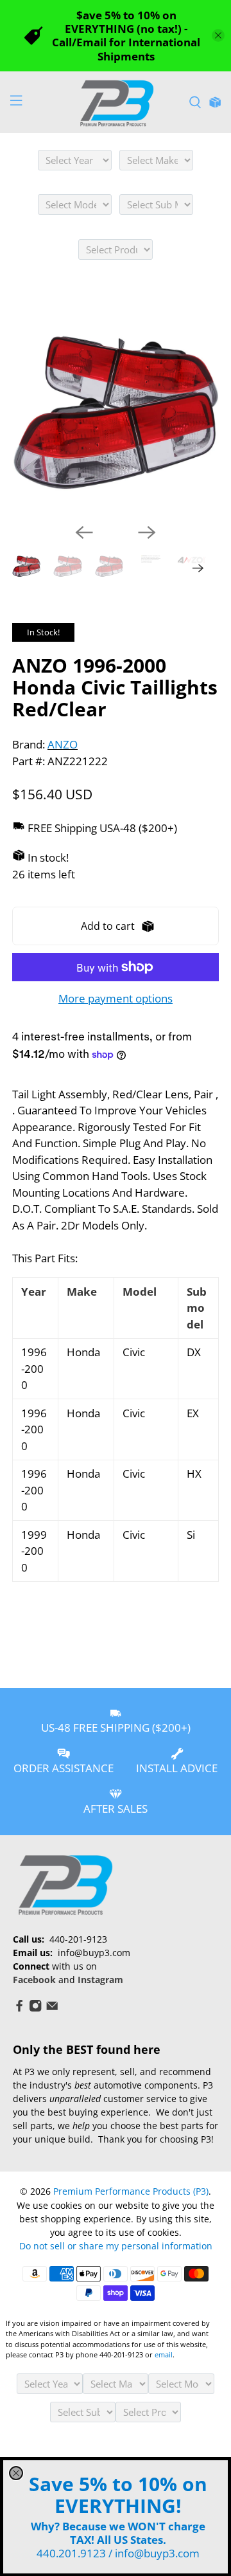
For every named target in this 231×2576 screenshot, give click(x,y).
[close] (16, 2473)
